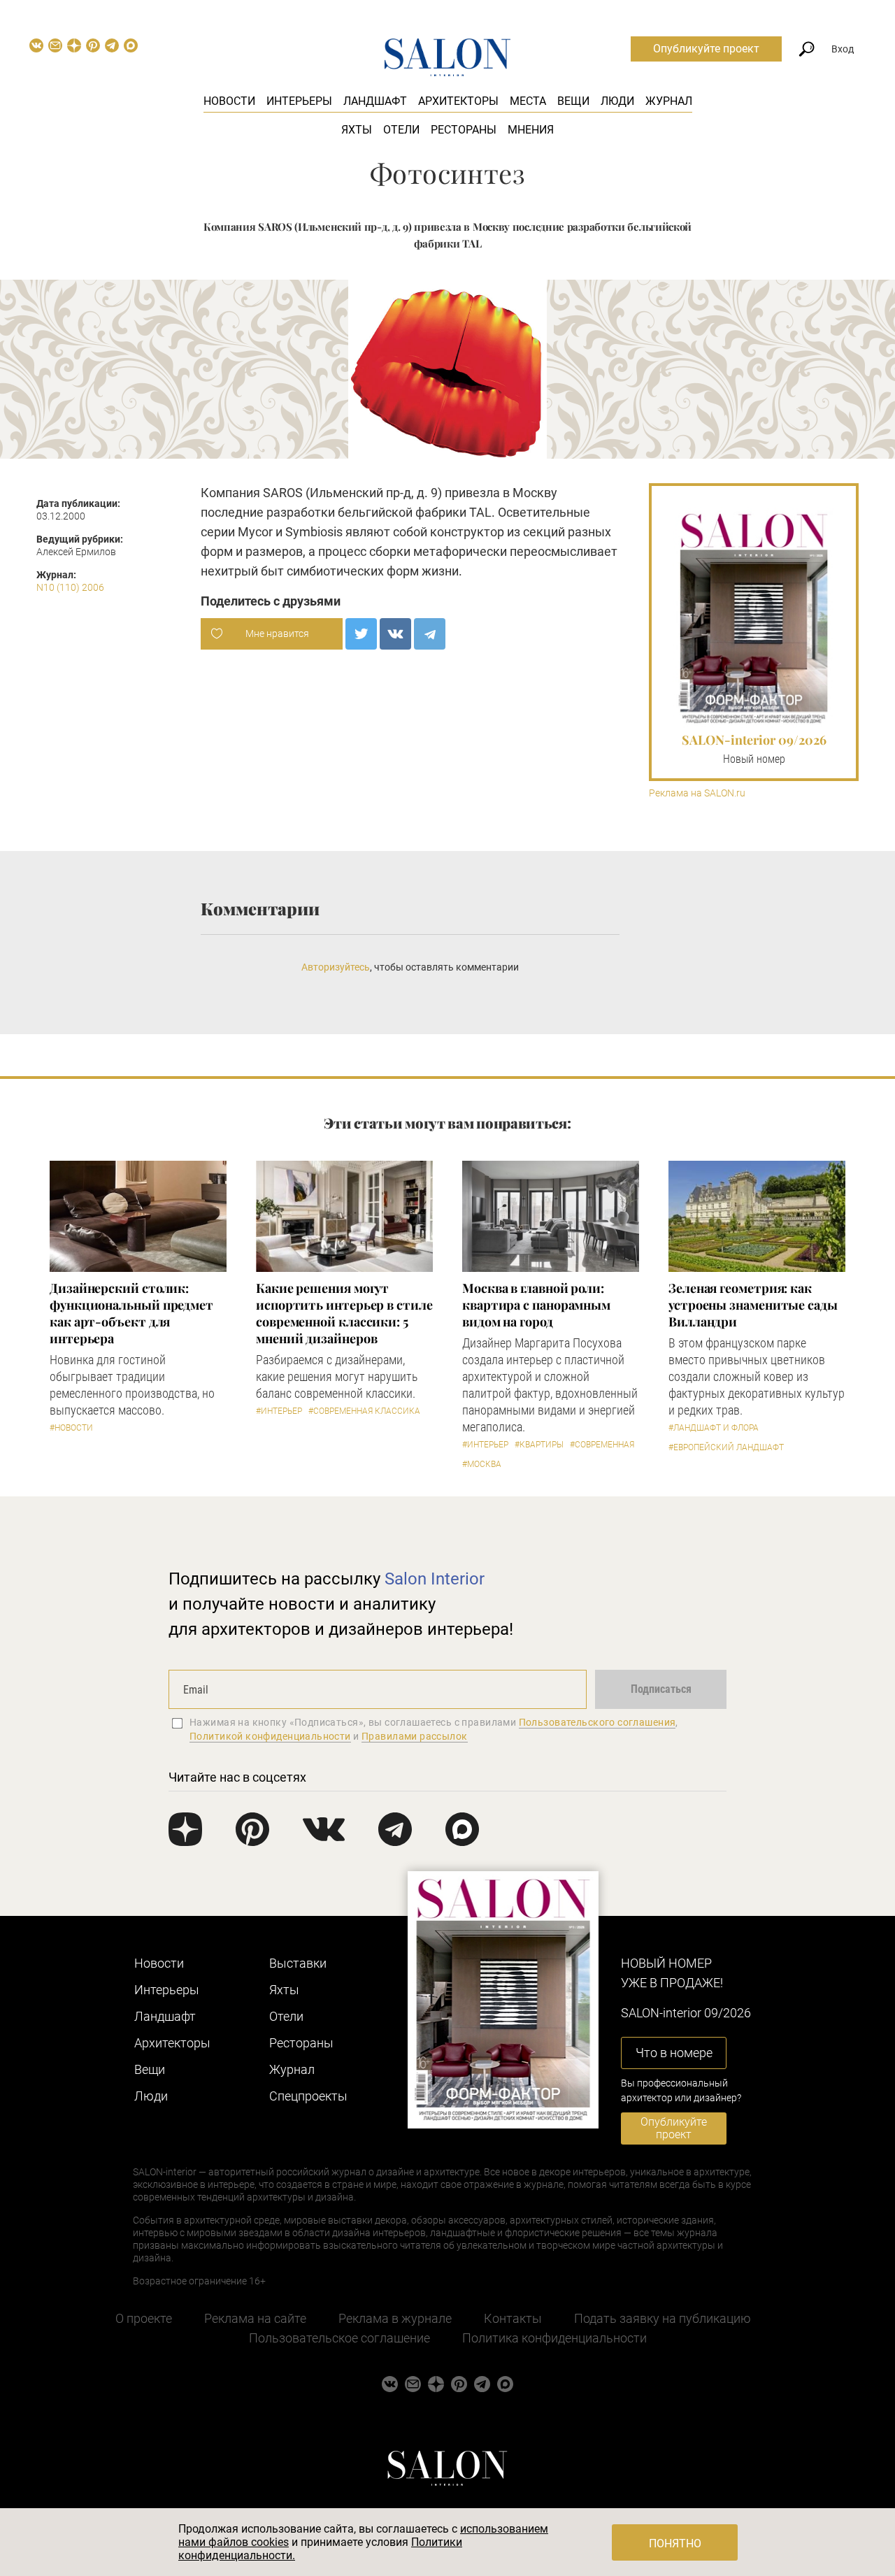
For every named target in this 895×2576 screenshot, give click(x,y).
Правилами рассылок (415, 1736)
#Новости (71, 1428)
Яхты (357, 130)
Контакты (513, 2318)
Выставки (298, 1963)
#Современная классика (364, 1411)
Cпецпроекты (308, 2096)
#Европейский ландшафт (726, 1447)
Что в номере (674, 2053)
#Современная (602, 1445)
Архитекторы (458, 101)
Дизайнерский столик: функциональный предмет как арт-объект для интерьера (131, 1313)
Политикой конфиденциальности (270, 1736)
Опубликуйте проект (706, 49)
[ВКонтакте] (395, 634)
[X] (361, 634)
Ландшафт (375, 101)
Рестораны (464, 130)
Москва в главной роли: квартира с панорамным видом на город (536, 1305)
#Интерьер (279, 1411)
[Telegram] (430, 634)
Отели (401, 130)
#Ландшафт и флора (714, 1428)
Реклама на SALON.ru (697, 793)
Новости (229, 101)
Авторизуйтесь (336, 967)
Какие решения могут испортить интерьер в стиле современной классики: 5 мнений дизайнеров (344, 1313)
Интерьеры (299, 101)
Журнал (669, 101)
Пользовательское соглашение (339, 2338)
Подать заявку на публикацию (663, 2318)
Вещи (573, 101)
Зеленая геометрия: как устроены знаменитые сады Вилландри (753, 1305)
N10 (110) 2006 (70, 587)
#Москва (482, 1464)
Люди (617, 101)
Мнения (531, 130)
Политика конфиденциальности (554, 2338)
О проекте (144, 2318)
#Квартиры (539, 1445)
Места (528, 101)
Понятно (675, 2543)
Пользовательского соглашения (597, 1722)
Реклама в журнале (395, 2318)
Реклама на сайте (255, 2318)
